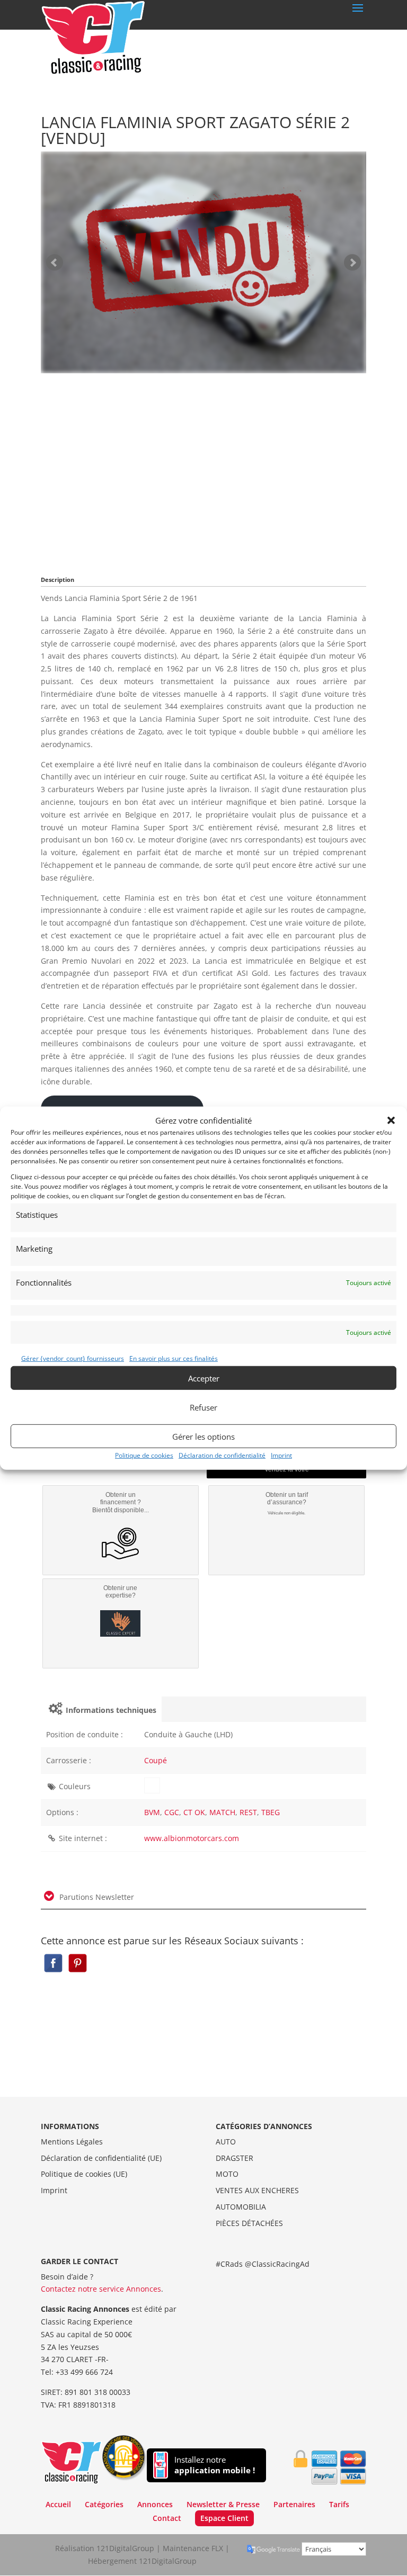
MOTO (227, 2174)
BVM (152, 1812)
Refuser (203, 1407)
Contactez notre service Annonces (101, 2289)
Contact (167, 2518)
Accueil (58, 2504)
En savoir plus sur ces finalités (174, 1358)
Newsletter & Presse (223, 2504)
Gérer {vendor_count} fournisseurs (73, 1358)
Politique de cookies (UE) (84, 2174)
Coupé (156, 1760)
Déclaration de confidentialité (222, 1455)
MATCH (222, 1812)
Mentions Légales (72, 2142)
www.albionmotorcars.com (192, 1838)
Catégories (104, 2504)
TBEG (271, 1812)
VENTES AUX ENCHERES (257, 2190)
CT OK (194, 1812)
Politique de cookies (144, 1455)
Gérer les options (203, 1436)
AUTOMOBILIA (241, 2207)
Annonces (155, 2504)
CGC (172, 1812)
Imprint (281, 1455)
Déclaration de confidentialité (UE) (101, 2158)
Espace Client (224, 2518)
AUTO (226, 2142)
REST (248, 1812)
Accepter (204, 1378)
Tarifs (339, 2504)
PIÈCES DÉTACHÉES (249, 2223)
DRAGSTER (235, 2158)
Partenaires (294, 2504)
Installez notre (215, 2465)
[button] (391, 1120)
